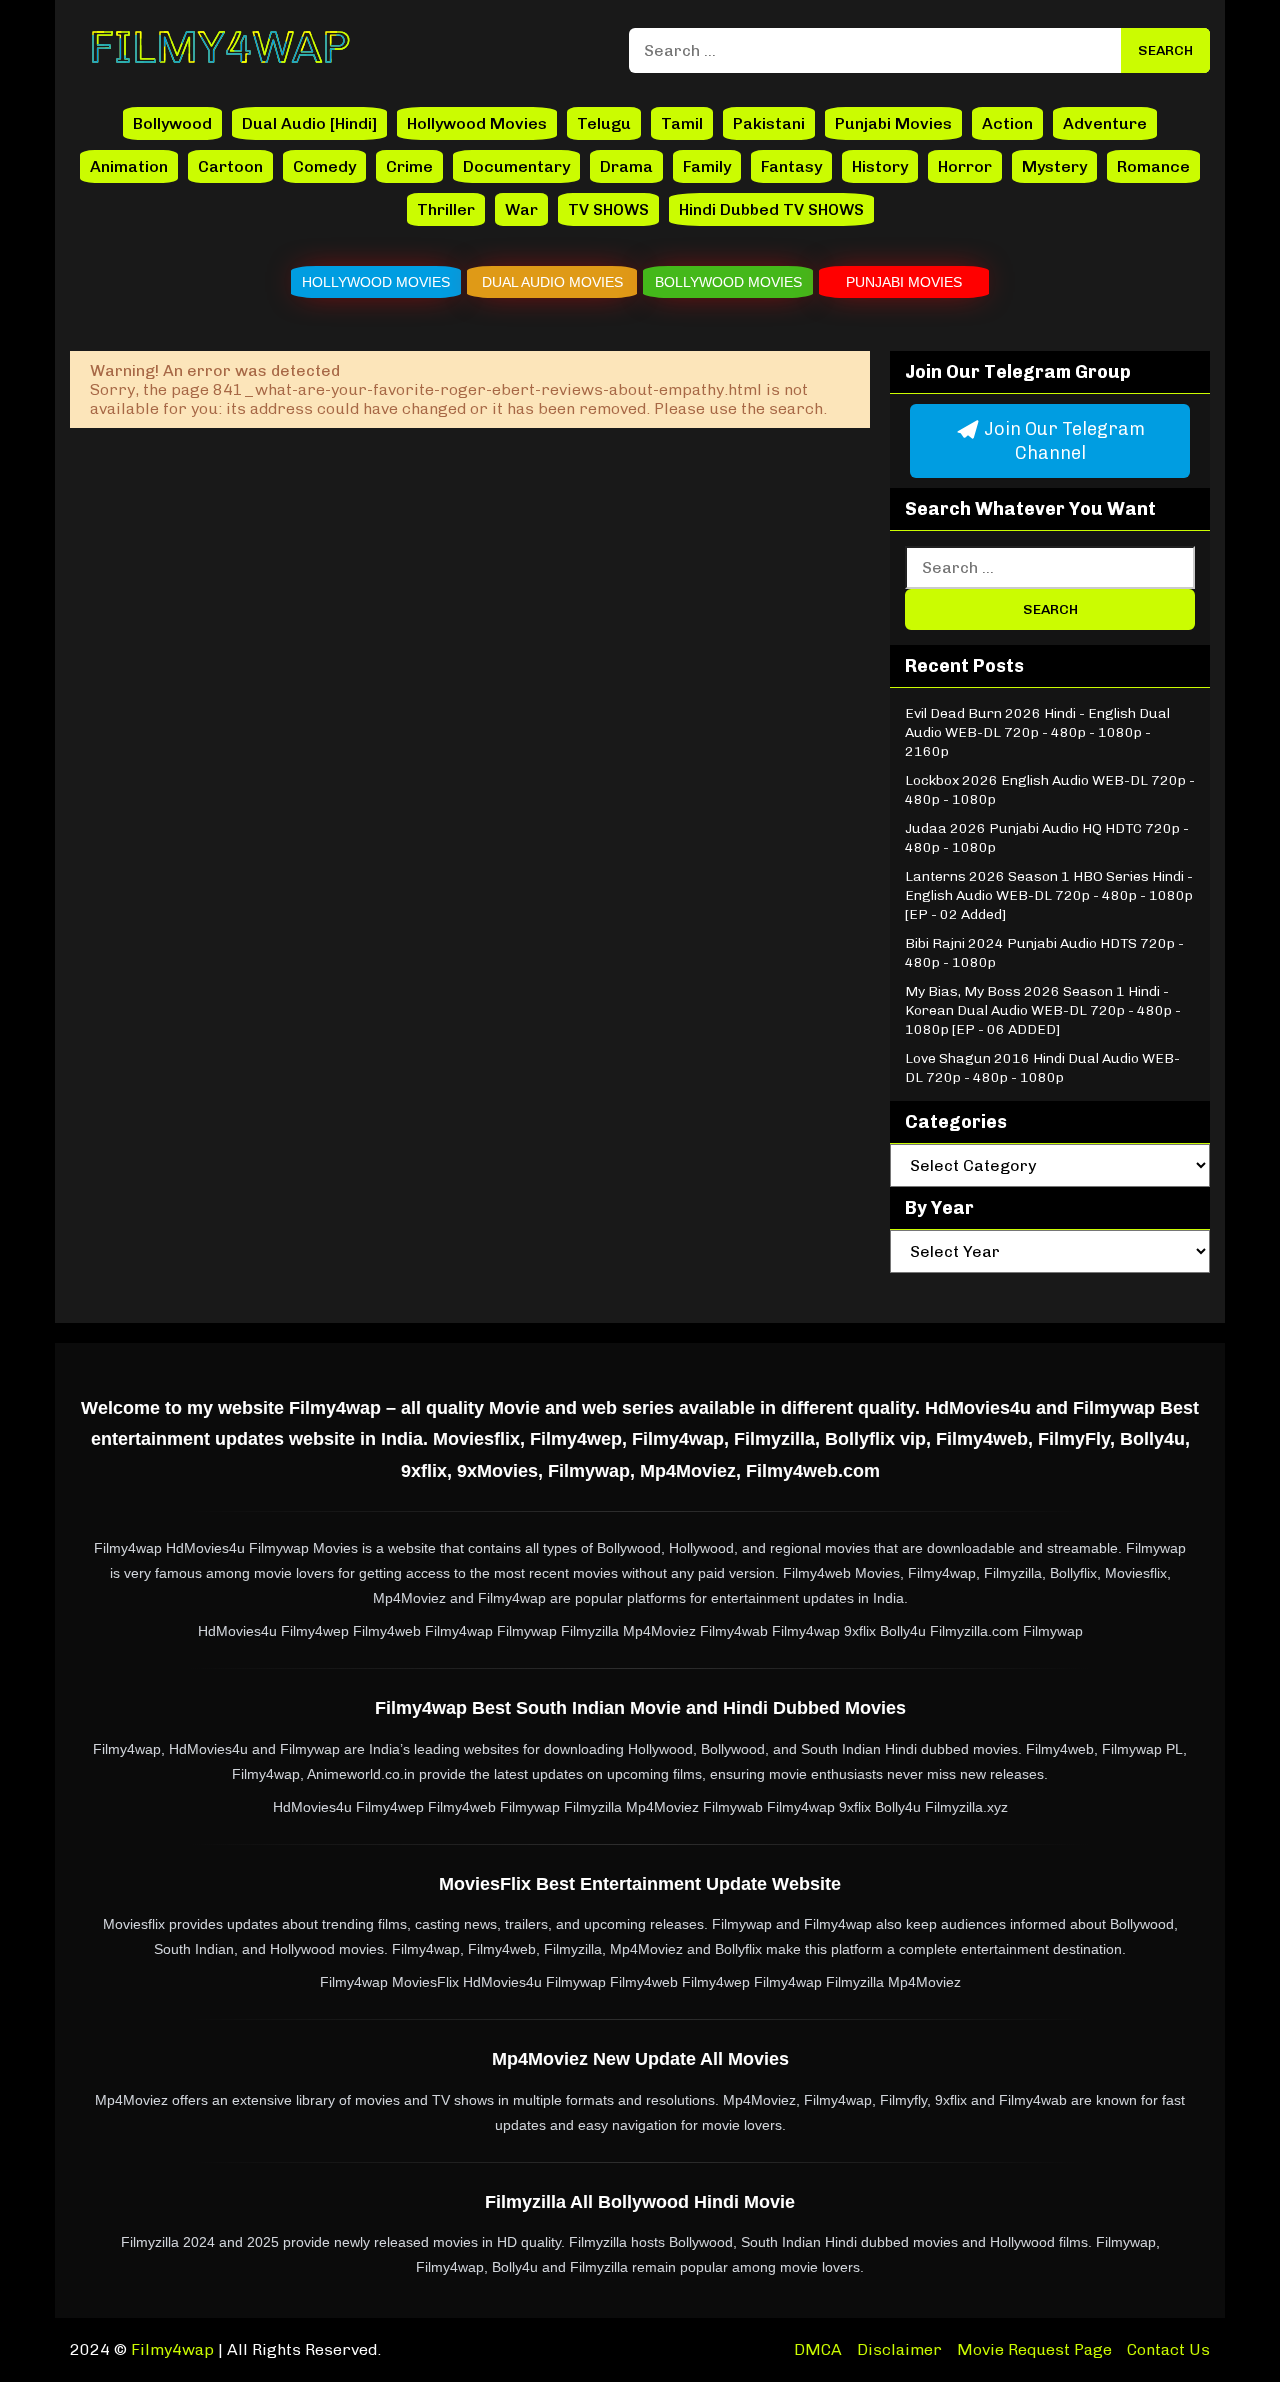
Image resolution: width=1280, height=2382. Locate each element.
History (880, 166)
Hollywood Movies (477, 123)
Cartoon (230, 166)
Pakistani (769, 123)
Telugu (604, 123)
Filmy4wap (172, 2349)
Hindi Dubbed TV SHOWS (771, 209)
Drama (626, 166)
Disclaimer (899, 2349)
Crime (409, 166)
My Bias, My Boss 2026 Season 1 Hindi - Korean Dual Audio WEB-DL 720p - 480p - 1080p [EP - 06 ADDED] (1043, 1010)
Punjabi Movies (893, 123)
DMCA (818, 2349)
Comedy (324, 166)
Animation (129, 166)
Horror (965, 166)
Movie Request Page (1034, 2349)
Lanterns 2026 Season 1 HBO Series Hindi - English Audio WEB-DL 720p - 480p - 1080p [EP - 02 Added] (1049, 895)
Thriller (446, 209)
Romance (1153, 166)
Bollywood (172, 123)
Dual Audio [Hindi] (309, 123)
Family (707, 166)
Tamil (682, 123)
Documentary (516, 166)
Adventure (1105, 123)
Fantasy (791, 166)
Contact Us (1168, 2349)
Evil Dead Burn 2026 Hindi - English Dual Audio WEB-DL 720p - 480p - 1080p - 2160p (1037, 732)
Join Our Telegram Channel (1062, 441)
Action (1007, 123)
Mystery (1054, 166)
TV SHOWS (608, 209)
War (521, 209)
